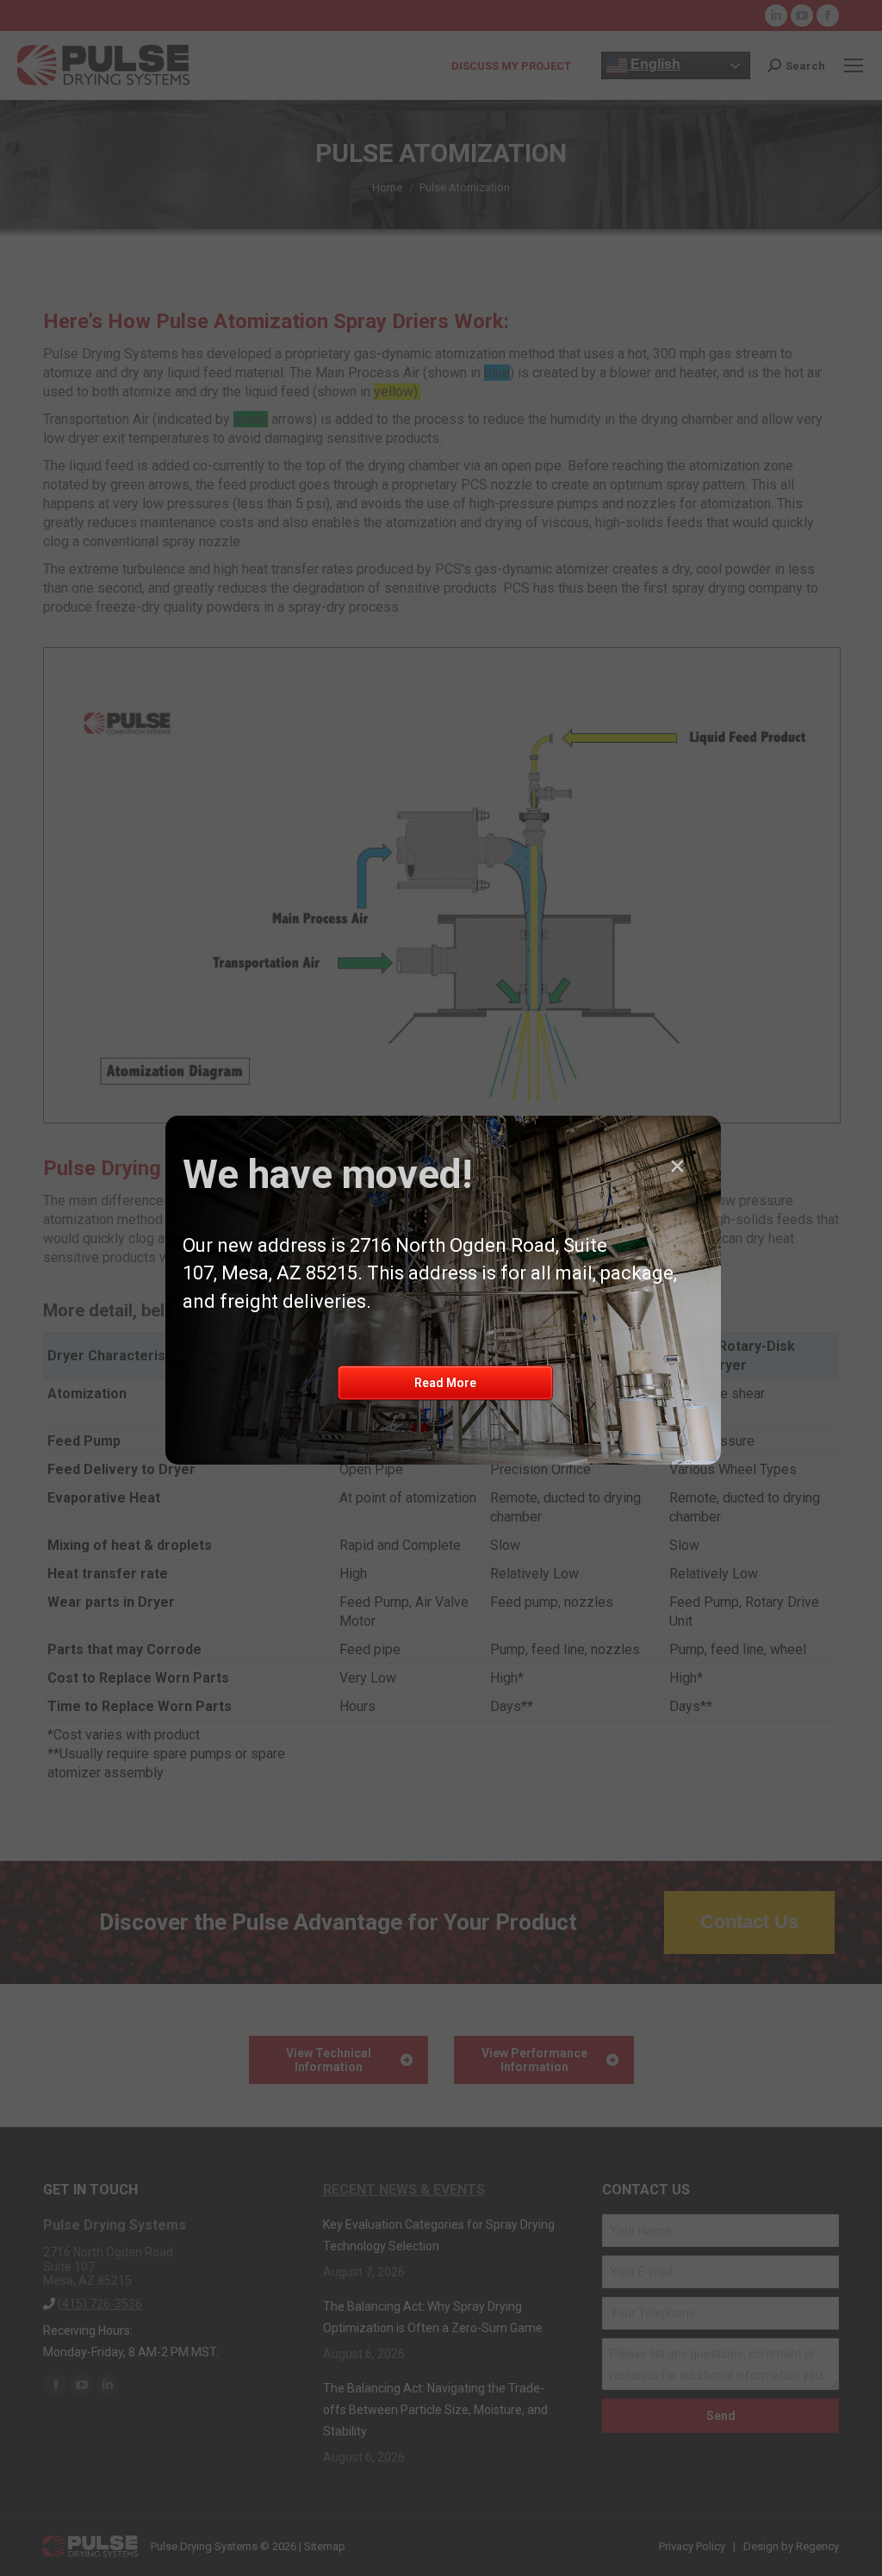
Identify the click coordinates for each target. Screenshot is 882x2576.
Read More (445, 1383)
